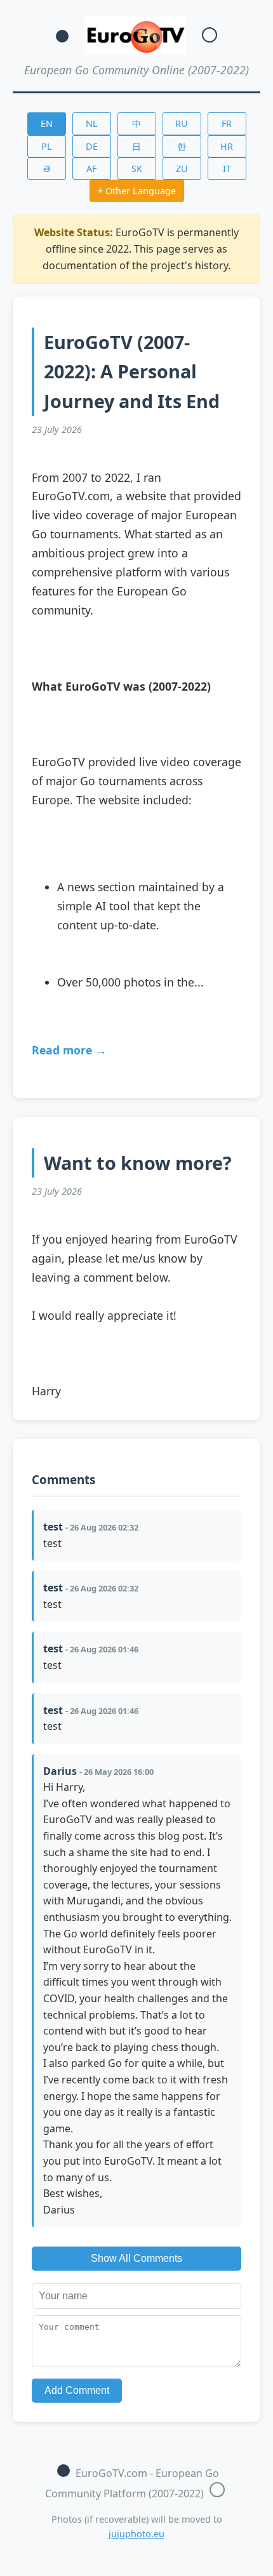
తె (47, 169)
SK (137, 169)
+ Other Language (137, 191)
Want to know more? (138, 1163)
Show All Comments (136, 2258)
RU (182, 123)
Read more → (69, 1050)
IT (227, 169)
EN (47, 123)
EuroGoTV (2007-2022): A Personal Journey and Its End (132, 371)
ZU (182, 169)
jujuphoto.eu (136, 2534)
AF (91, 169)
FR (227, 123)
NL (92, 123)
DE (92, 146)
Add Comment (77, 2390)
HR (227, 146)
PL (47, 146)
